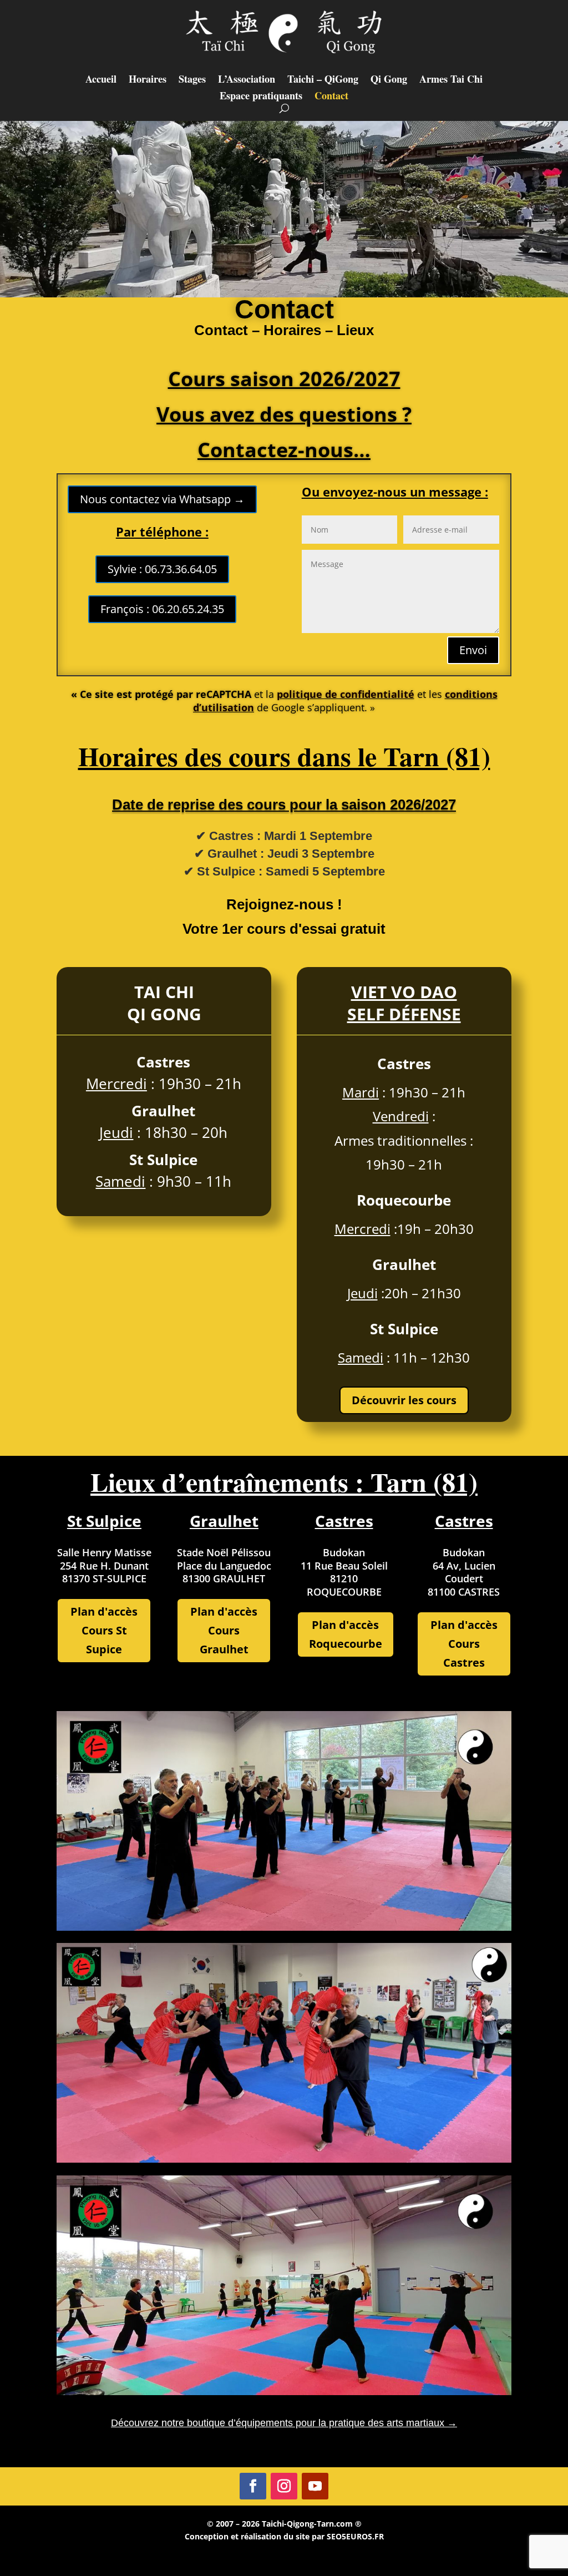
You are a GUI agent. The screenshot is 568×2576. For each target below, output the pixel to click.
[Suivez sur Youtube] (315, 2486)
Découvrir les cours (404, 1400)
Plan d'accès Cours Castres (464, 1644)
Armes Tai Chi (451, 80)
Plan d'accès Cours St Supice (104, 1630)
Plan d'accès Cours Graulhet (224, 1630)
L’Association (247, 80)
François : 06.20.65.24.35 (162, 609)
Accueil (101, 80)
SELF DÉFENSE (404, 1014)
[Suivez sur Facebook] (253, 2486)
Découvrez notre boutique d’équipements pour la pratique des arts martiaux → (284, 2423)
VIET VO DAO (404, 992)
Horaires (148, 80)
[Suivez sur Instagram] (284, 2486)
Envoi (473, 650)
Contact (331, 97)
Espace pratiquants (261, 97)
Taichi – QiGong (323, 80)
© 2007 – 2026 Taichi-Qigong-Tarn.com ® (284, 2524)
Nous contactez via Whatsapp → (162, 499)
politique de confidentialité (346, 694)
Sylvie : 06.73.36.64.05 (162, 569)
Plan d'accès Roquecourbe (346, 1634)
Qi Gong (389, 80)
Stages (192, 80)
